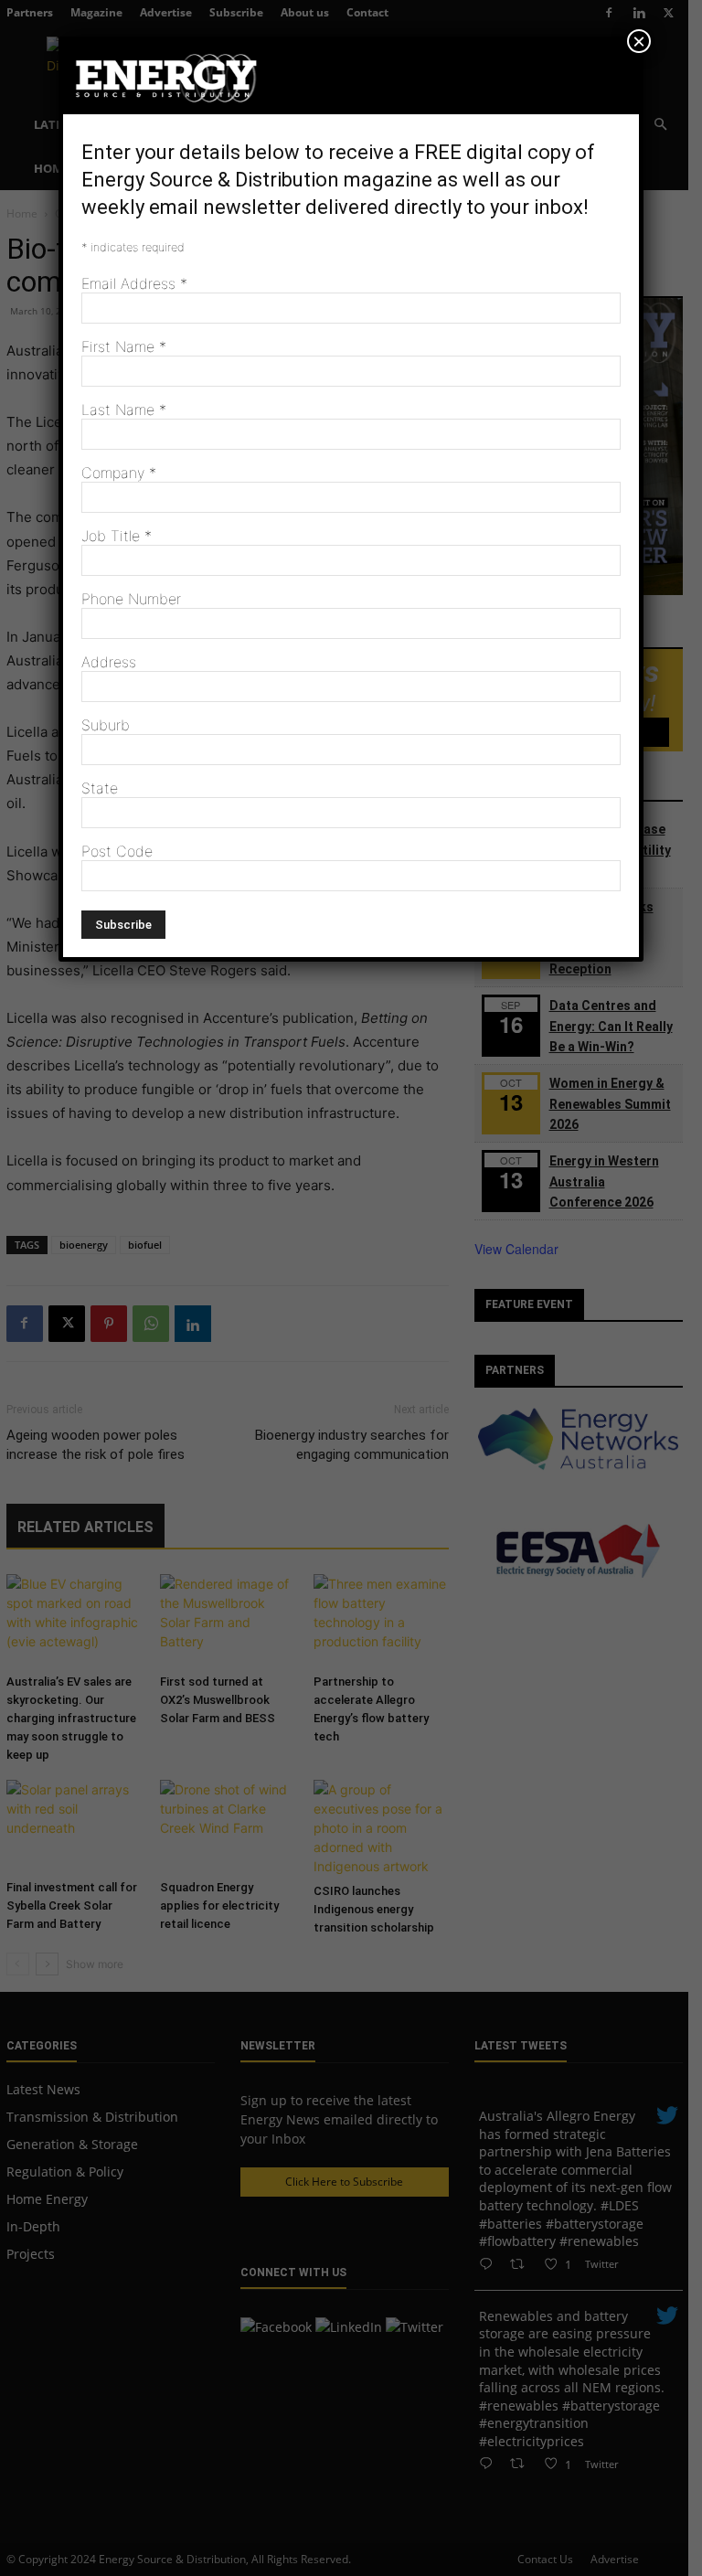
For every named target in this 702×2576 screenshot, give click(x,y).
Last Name (124, 410)
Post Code (117, 851)
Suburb (106, 725)
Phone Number (131, 599)
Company (119, 473)
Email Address (134, 283)
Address (109, 662)
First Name (124, 346)
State (100, 788)
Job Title (117, 536)
